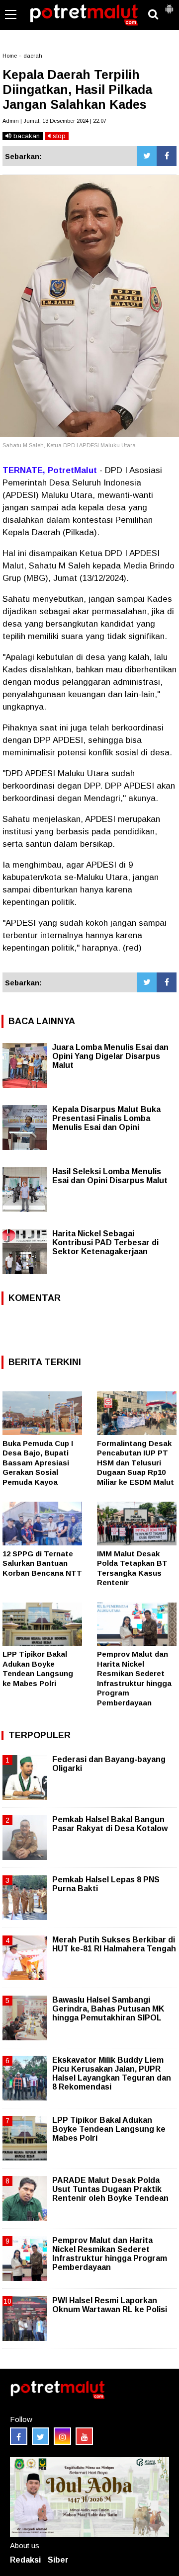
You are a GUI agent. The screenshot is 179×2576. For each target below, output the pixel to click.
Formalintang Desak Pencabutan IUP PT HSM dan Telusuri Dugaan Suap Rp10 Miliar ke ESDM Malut (135, 1463)
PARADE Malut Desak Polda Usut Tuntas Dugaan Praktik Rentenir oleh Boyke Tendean (110, 2189)
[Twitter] (147, 156)
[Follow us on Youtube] (84, 2436)
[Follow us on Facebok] (19, 2436)
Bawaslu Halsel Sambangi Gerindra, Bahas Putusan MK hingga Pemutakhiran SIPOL (108, 2009)
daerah (33, 56)
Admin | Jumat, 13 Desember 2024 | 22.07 (54, 121)
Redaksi (25, 2560)
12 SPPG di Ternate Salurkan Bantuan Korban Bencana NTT (42, 1563)
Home (10, 56)
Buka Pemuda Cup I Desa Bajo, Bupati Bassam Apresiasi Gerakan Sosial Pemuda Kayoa (38, 1463)
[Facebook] (167, 156)
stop (58, 136)
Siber (58, 2560)
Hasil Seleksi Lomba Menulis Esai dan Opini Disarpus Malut (110, 1176)
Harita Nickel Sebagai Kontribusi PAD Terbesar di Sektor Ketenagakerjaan (105, 1243)
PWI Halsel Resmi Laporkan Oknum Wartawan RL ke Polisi (110, 2305)
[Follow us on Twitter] (41, 2436)
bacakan (26, 136)
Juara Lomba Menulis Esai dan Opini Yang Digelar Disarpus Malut (110, 1056)
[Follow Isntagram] (62, 2436)
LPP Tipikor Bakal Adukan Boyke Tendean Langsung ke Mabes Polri (109, 2129)
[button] (169, 5)
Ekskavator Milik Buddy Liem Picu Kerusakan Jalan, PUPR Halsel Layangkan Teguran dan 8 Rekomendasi (112, 2074)
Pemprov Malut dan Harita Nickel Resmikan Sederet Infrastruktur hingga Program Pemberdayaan (110, 2254)
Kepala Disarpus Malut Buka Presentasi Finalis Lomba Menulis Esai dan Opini (106, 1118)
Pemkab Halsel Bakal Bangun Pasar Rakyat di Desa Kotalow (110, 1824)
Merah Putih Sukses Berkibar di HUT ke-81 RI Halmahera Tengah (114, 1944)
